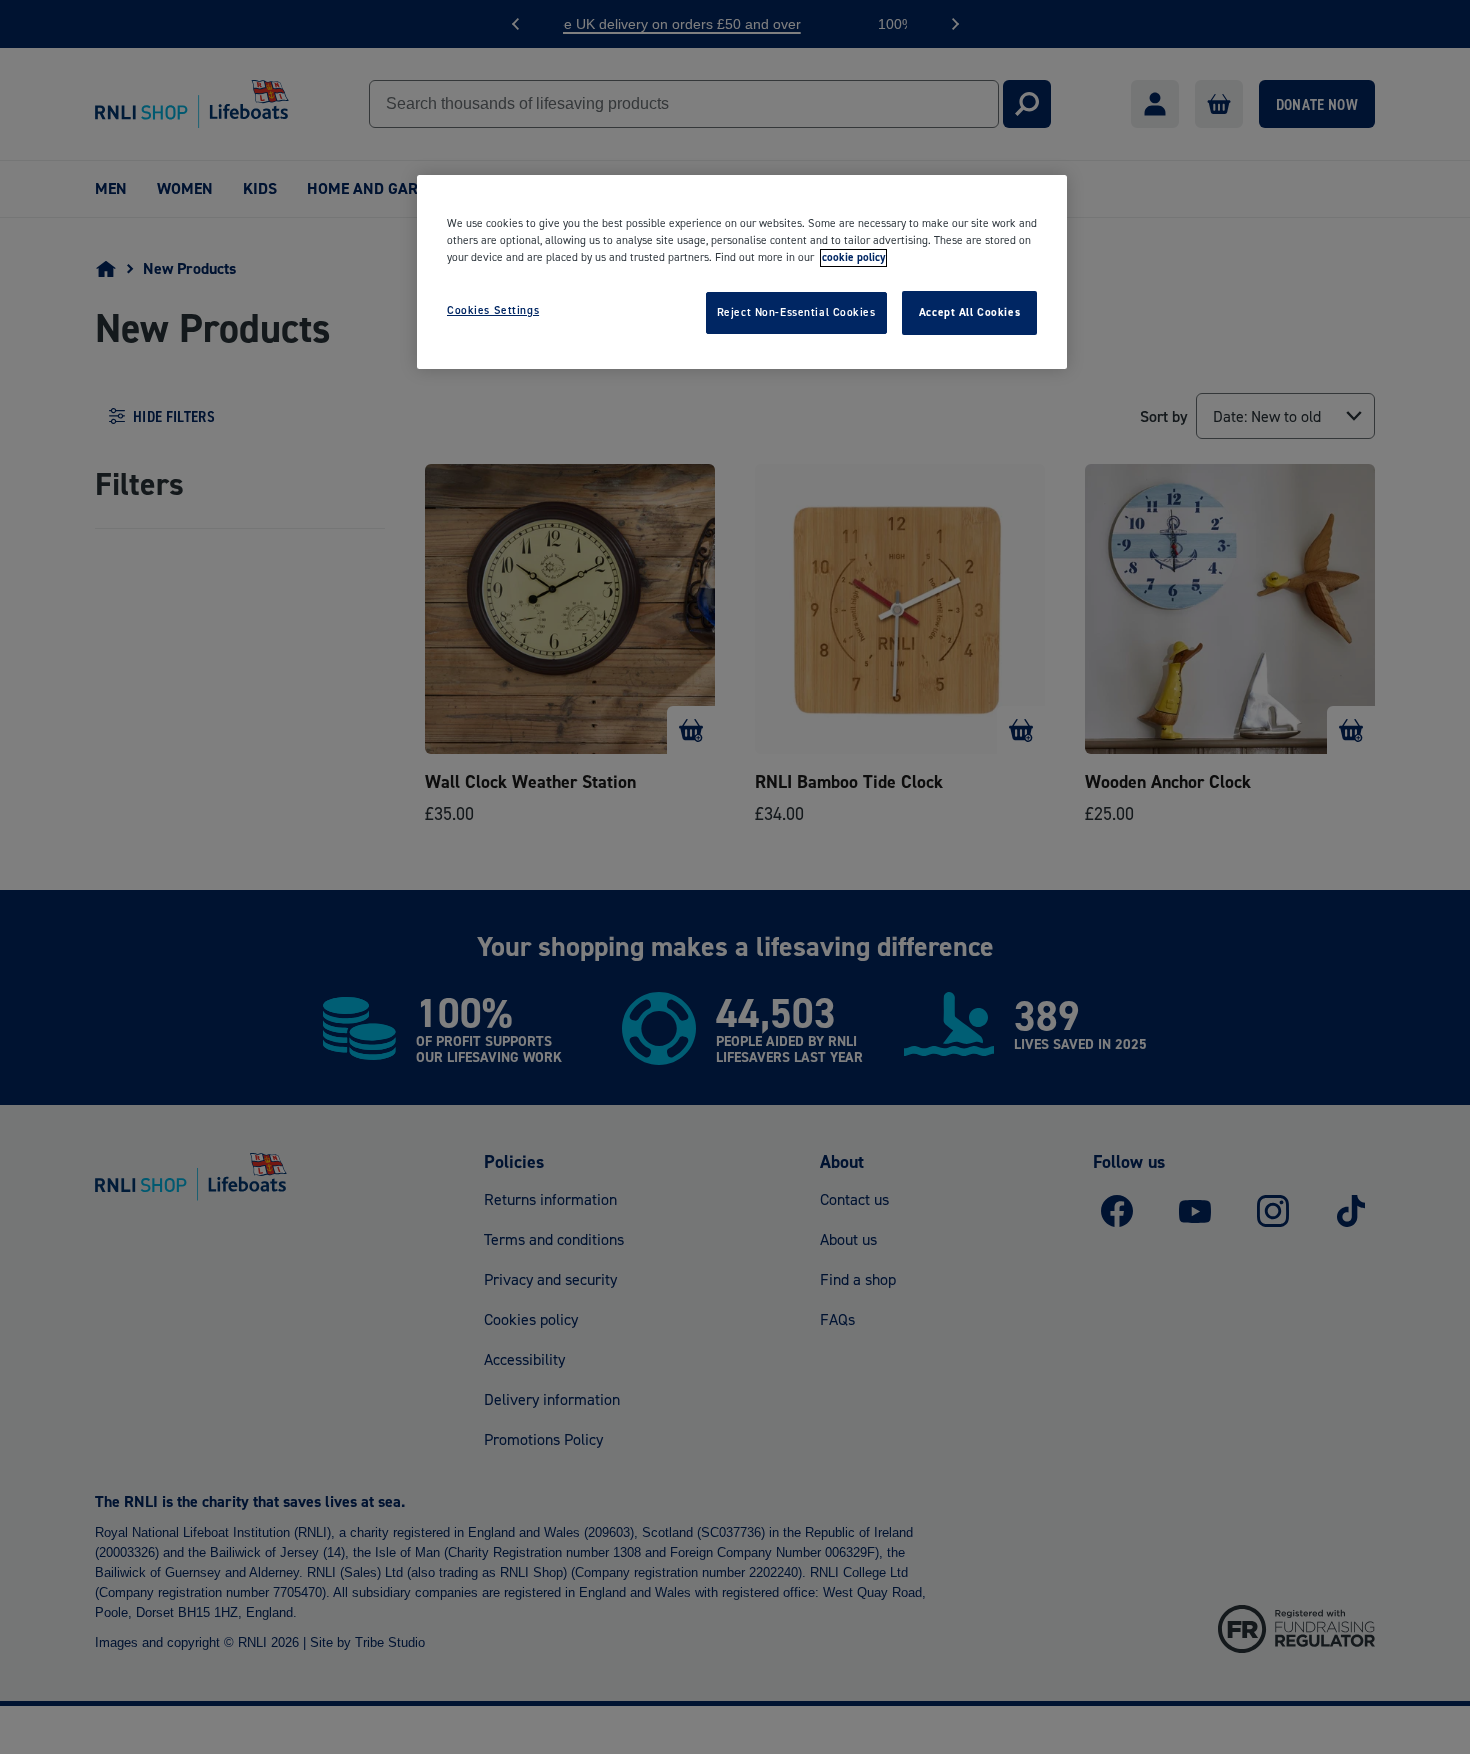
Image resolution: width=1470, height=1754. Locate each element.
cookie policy (853, 258)
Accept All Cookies (969, 313)
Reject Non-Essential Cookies (796, 313)
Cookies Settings (493, 311)
